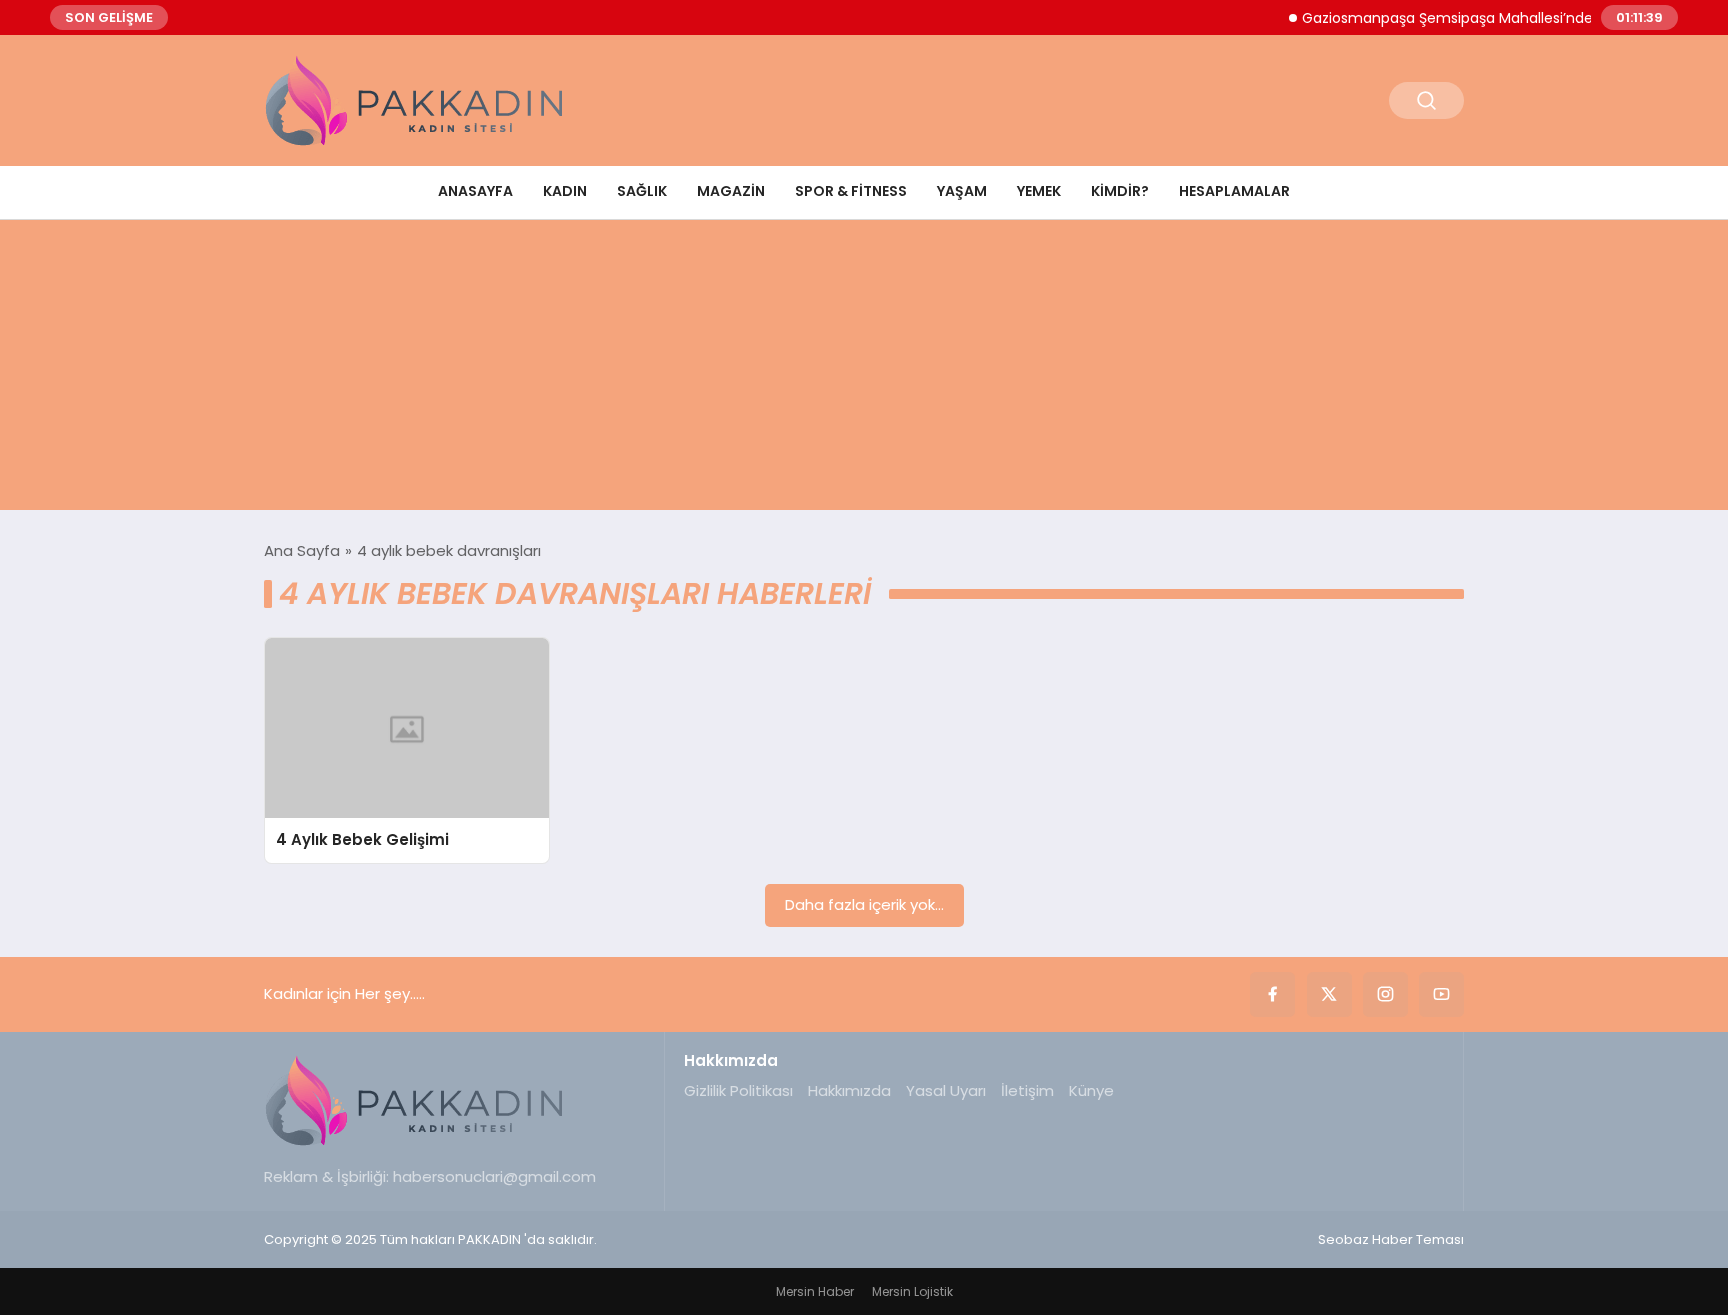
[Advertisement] (864, 370)
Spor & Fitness (851, 191)
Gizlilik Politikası (738, 1090)
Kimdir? (1120, 191)
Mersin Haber (815, 1291)
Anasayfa (475, 191)
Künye (1091, 1090)
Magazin (731, 191)
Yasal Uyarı (946, 1090)
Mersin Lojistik (912, 1291)
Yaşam (962, 191)
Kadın (565, 191)
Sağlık (642, 191)
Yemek (1039, 191)
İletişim (1027, 1090)
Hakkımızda (849, 1090)
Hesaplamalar (1234, 191)
